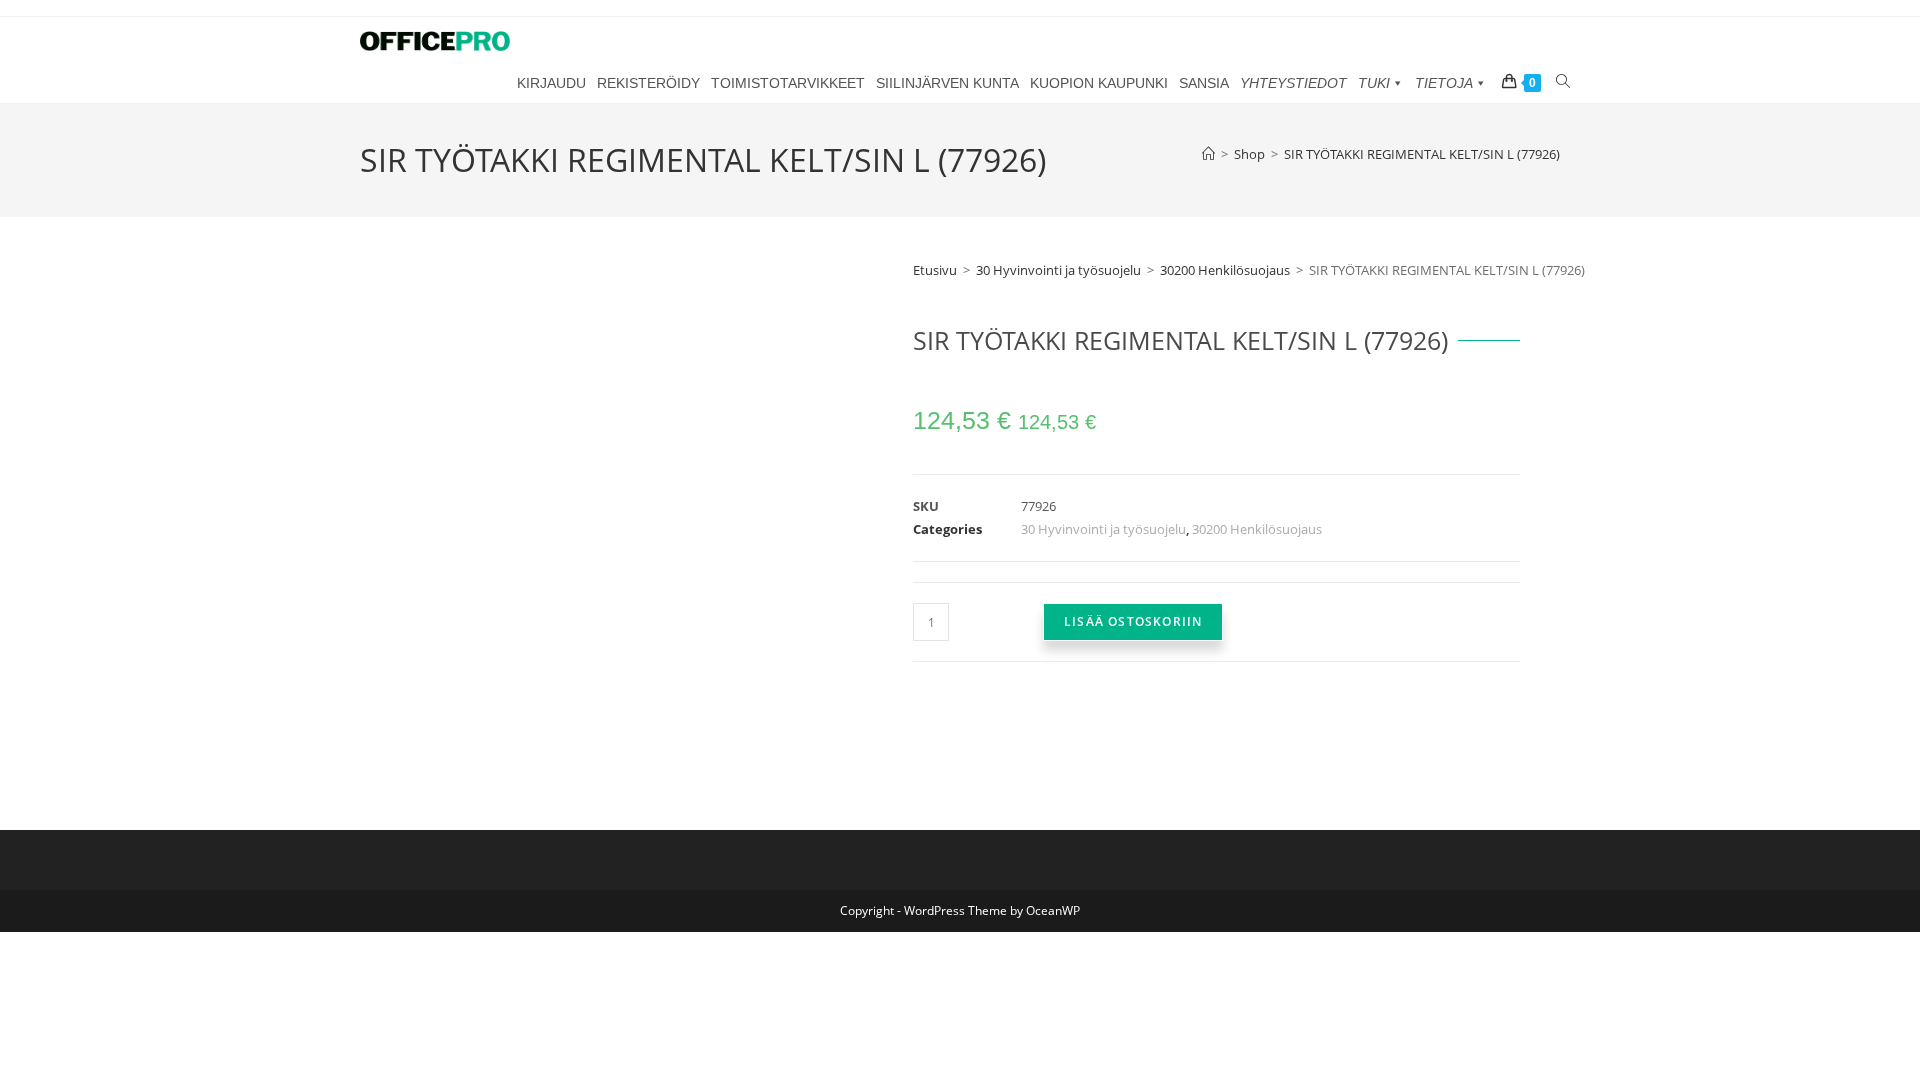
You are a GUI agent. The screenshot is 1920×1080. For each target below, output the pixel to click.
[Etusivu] (1208, 154)
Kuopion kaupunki (1099, 83)
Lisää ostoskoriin (1133, 621)
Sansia (1204, 83)
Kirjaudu (551, 83)
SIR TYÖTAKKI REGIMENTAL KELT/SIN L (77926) (1422, 154)
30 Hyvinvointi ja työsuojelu (1058, 270)
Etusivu (935, 270)
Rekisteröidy (648, 83)
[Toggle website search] (1562, 82)
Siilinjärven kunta (947, 83)
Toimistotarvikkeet (788, 83)
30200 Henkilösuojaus (1225, 270)
